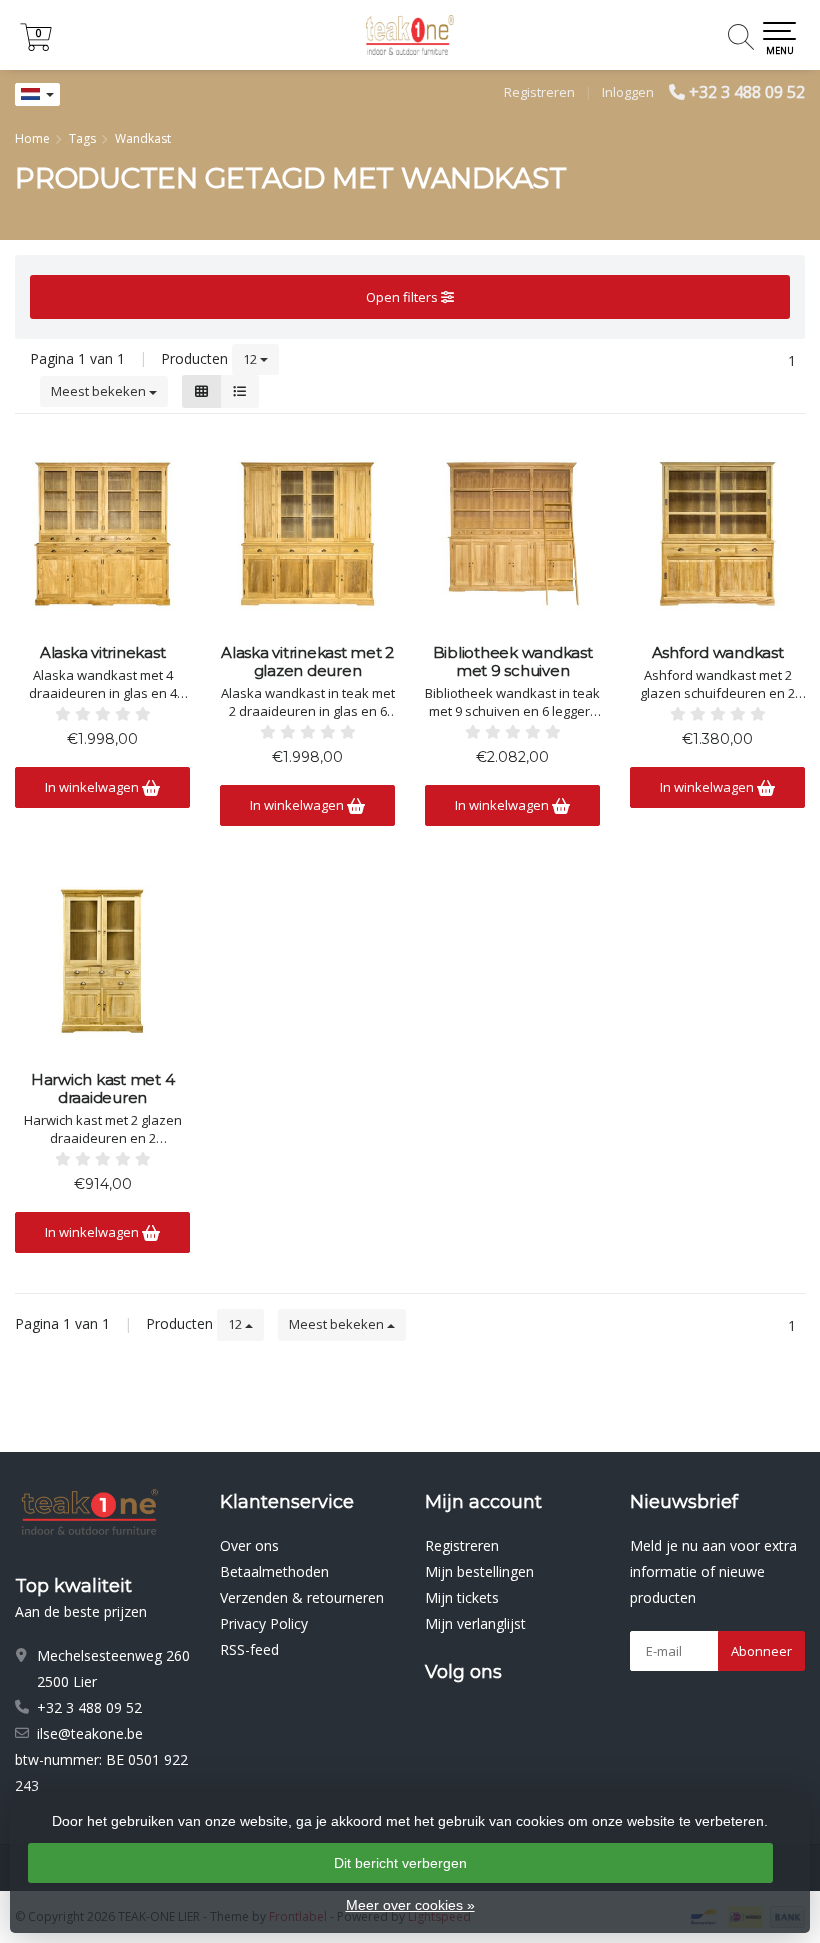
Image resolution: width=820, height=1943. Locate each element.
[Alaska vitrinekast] (102, 534)
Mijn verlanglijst (475, 1623)
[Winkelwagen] (36, 45)
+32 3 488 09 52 (747, 92)
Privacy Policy (264, 1623)
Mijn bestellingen (479, 1571)
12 (251, 359)
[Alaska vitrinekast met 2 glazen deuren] (307, 534)
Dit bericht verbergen (400, 1863)
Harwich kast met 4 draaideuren (103, 1089)
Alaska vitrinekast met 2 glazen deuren (307, 662)
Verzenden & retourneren (302, 1597)
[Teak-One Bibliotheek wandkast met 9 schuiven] (512, 534)
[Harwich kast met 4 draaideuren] (102, 961)
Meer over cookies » (410, 1905)
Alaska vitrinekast (103, 653)
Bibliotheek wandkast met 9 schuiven (513, 662)
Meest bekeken (100, 391)
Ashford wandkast (718, 653)
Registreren (539, 92)
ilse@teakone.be (90, 1733)
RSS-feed (249, 1649)
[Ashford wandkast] (717, 534)
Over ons (249, 1545)
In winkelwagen (93, 787)
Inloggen (628, 92)
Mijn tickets (462, 1597)
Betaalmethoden (274, 1571)
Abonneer (761, 1651)
